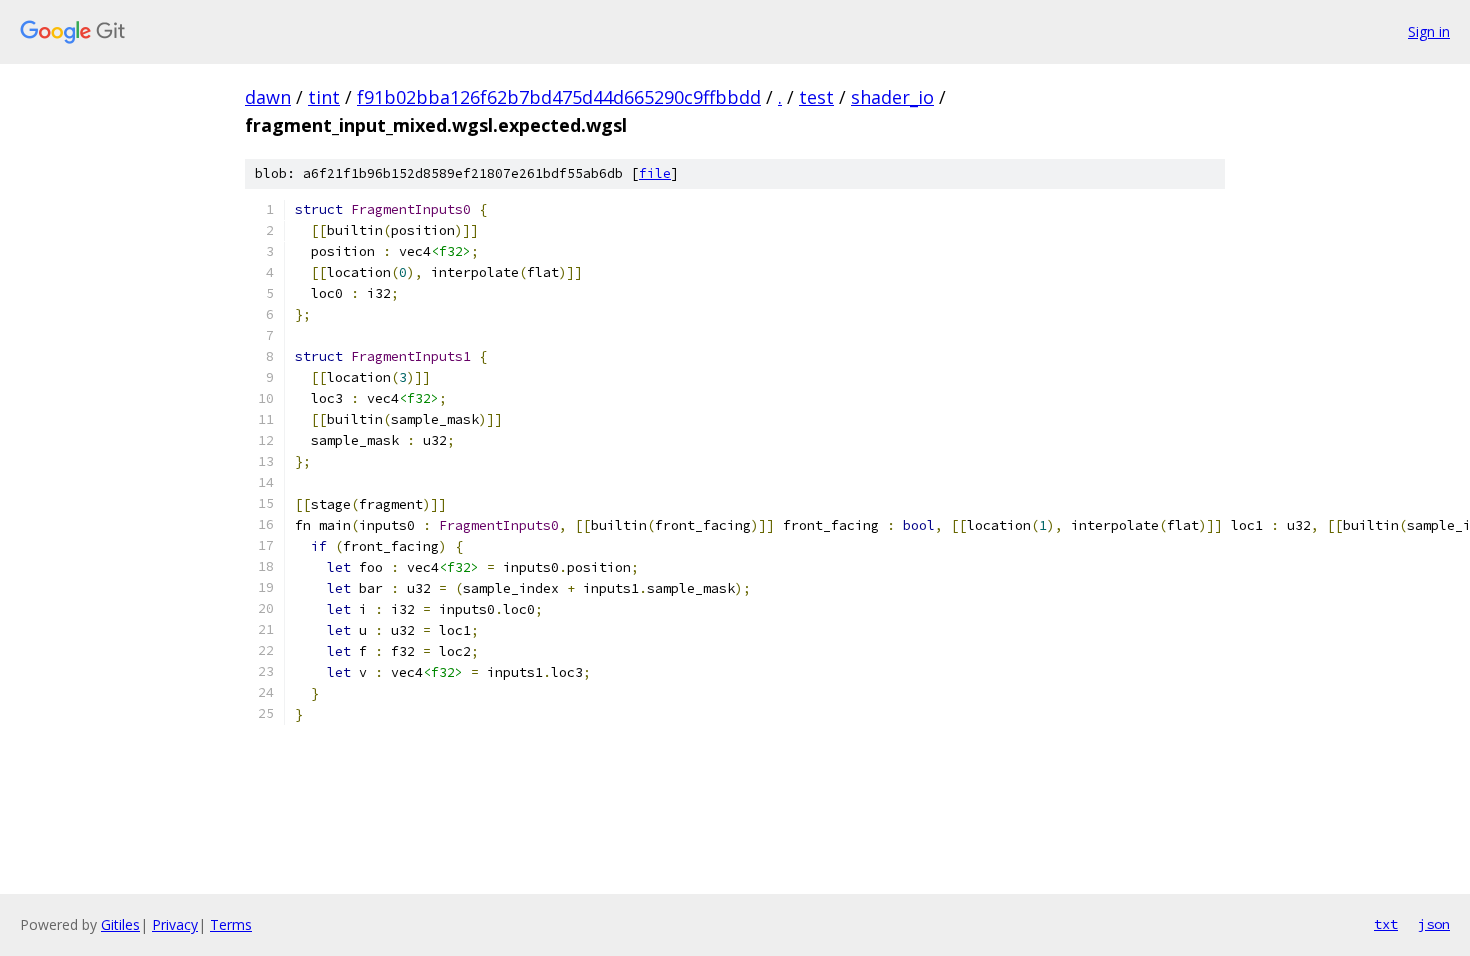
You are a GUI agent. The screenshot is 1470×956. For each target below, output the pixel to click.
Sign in (1429, 31)
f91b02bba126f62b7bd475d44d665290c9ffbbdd (559, 97)
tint (324, 97)
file (655, 173)
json (1434, 924)
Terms (231, 924)
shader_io (892, 97)
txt (1386, 924)
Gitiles (120, 924)
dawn (268, 97)
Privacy (175, 924)
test (816, 97)
